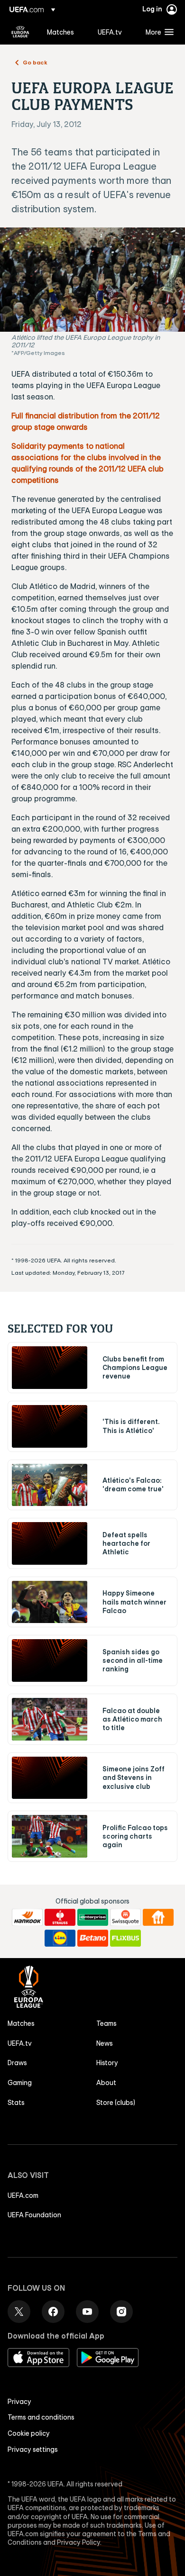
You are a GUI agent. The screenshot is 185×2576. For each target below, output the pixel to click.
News (105, 2043)
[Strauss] (60, 1917)
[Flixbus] (125, 1938)
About (106, 2083)
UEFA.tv (20, 2043)
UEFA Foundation (34, 2215)
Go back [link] (35, 62)
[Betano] (93, 1938)
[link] (60, 32)
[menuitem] (64, 32)
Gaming (20, 2083)
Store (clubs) (116, 2103)
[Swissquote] (125, 1917)
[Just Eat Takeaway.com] (158, 1917)
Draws (17, 2063)
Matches (21, 2023)
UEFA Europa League (20, 32)
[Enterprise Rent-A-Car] (93, 1917)
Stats (16, 2103)
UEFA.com (23, 2195)
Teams (106, 2023)
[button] (157, 32)
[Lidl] (60, 1938)
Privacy (19, 2402)
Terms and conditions (41, 2417)
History (107, 2063)
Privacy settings (33, 2449)
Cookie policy (29, 2433)
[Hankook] (27, 1917)
